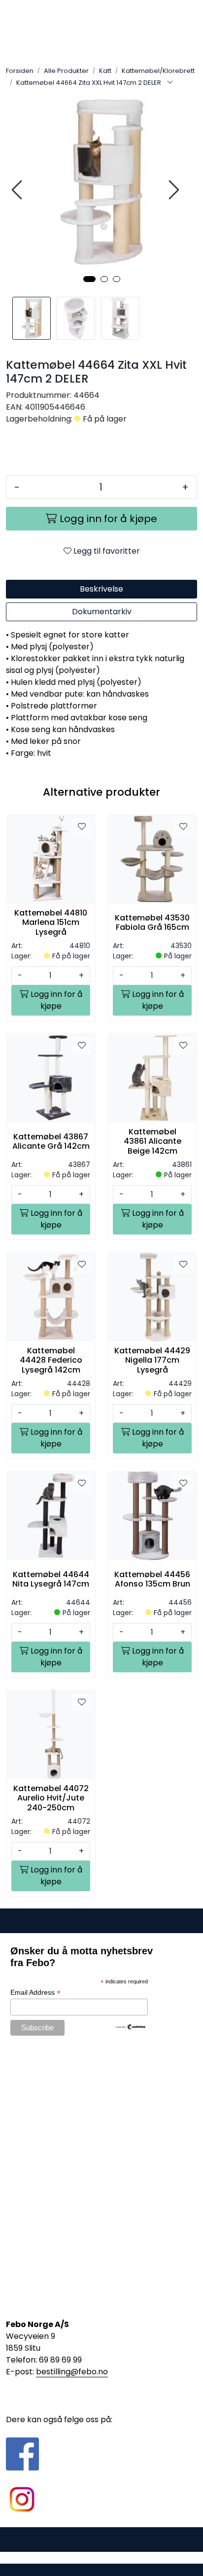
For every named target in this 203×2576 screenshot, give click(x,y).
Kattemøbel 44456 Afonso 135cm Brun (152, 1579)
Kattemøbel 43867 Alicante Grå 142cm (51, 1141)
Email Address (35, 1993)
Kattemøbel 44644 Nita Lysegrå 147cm (51, 1579)
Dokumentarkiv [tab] (102, 612)
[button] (89, 279)
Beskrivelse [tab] (101, 589)
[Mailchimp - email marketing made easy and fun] (131, 2026)
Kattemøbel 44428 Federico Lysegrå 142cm (51, 1360)
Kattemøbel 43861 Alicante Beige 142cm (152, 1141)
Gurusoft (102, 2558)
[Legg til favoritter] (82, 827)
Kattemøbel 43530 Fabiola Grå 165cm (152, 922)
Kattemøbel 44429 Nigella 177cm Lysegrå (152, 1360)
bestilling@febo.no (72, 2372)
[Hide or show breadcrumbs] (170, 83)
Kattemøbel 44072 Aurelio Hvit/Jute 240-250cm (51, 1798)
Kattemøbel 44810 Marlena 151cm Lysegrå (51, 922)
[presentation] (18, 190)
